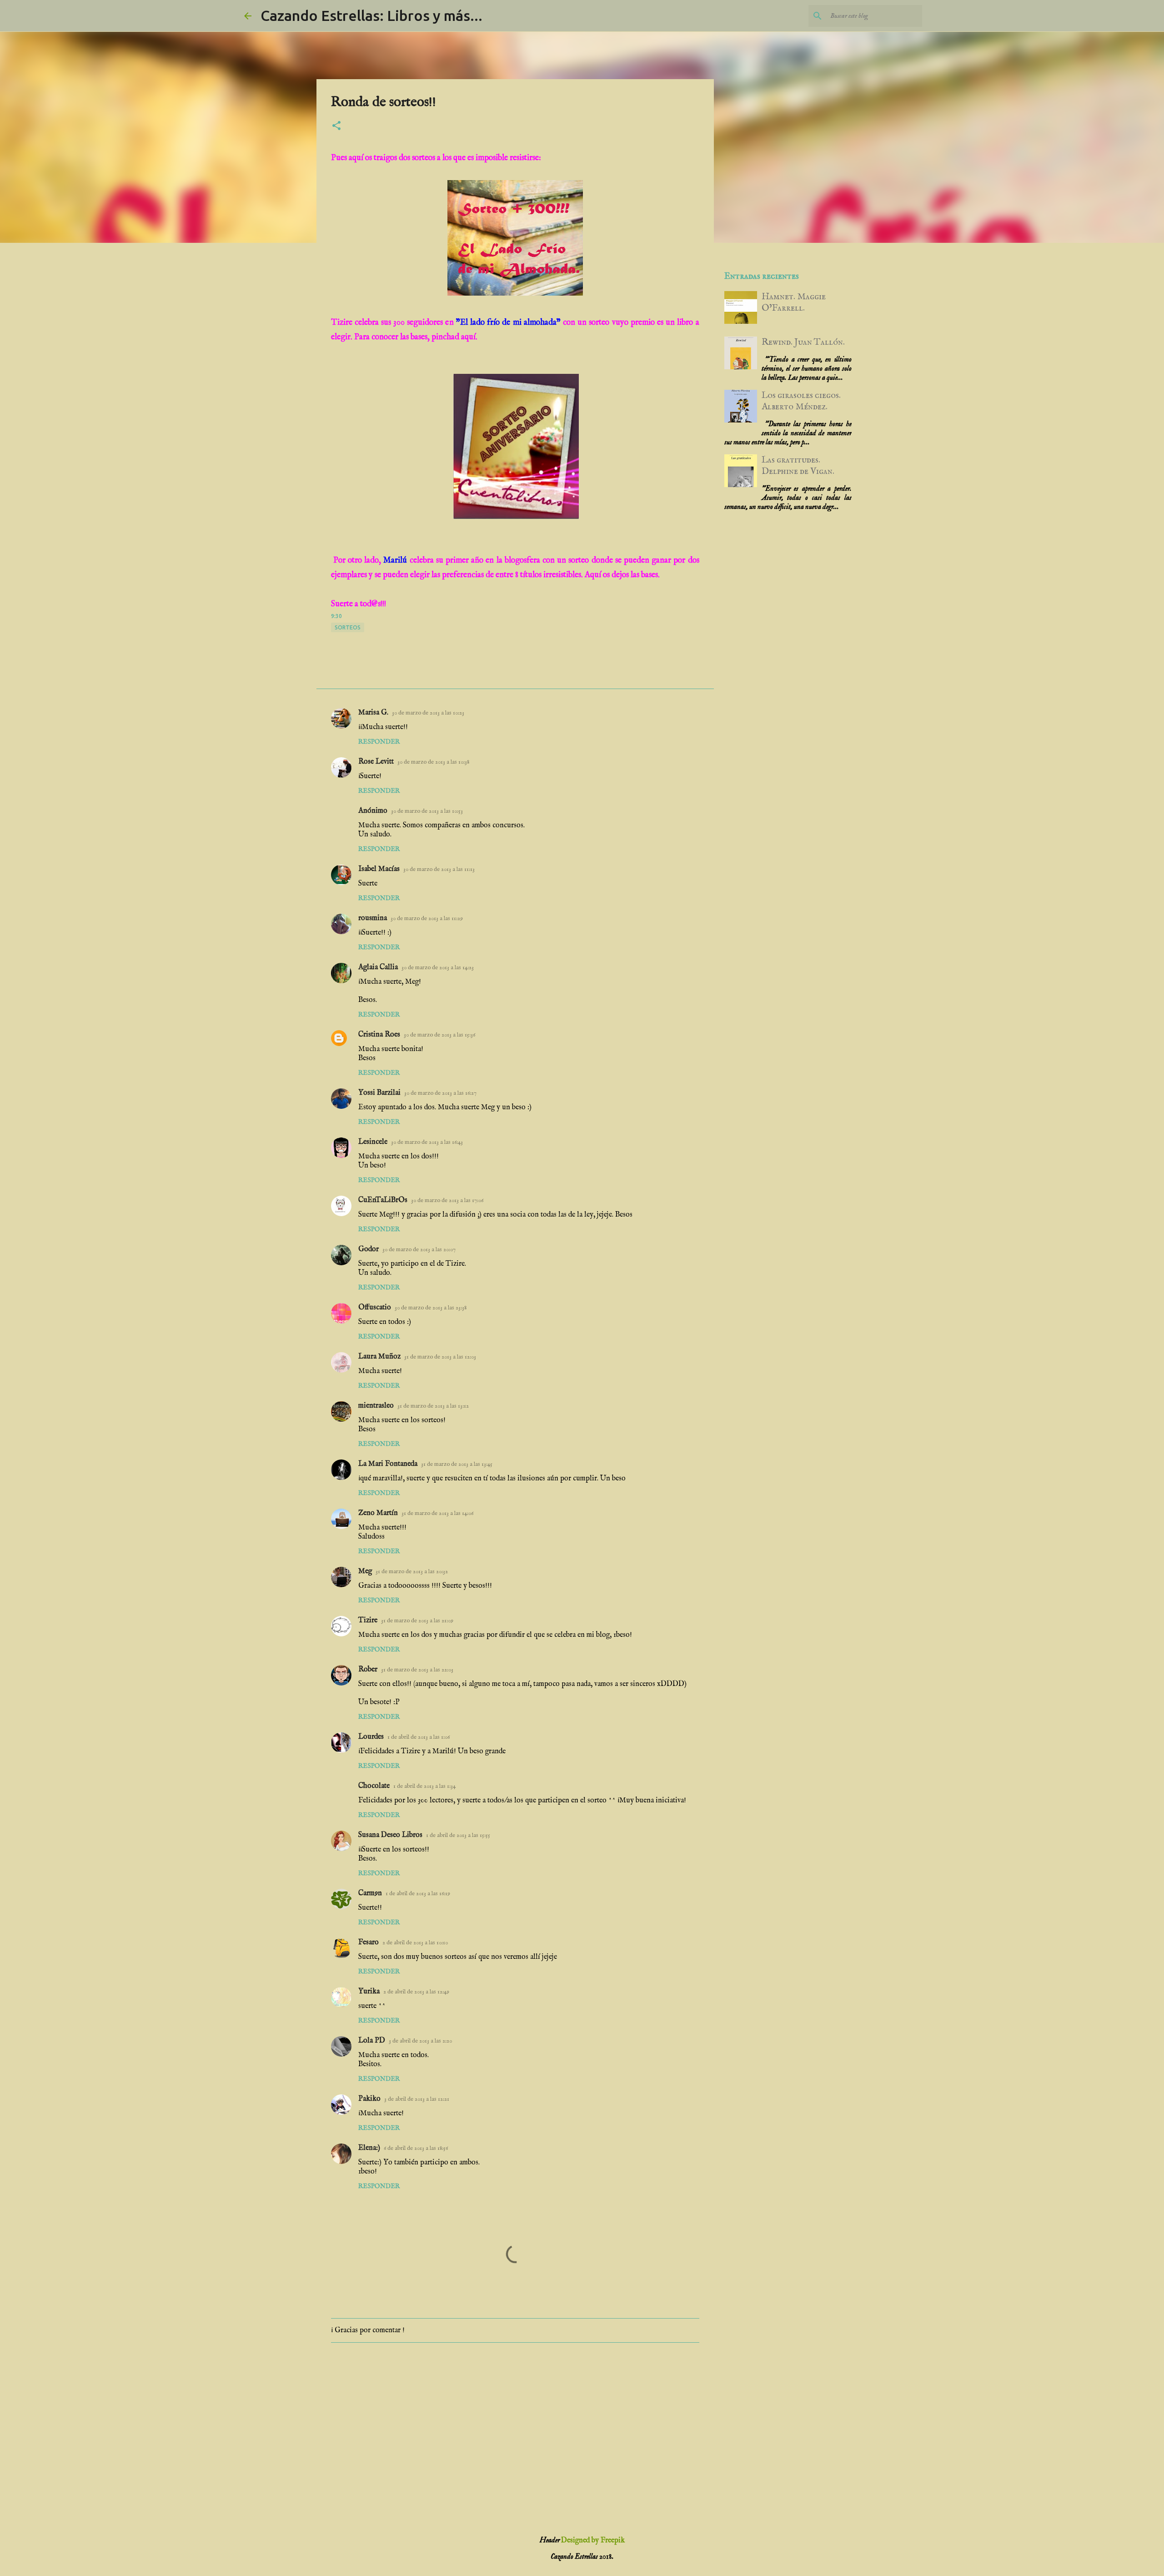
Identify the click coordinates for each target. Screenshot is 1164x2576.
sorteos (348, 627)
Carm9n (370, 1893)
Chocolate (374, 1786)
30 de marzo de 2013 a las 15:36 (439, 1035)
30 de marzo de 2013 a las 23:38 (431, 1308)
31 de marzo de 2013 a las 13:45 (457, 1464)
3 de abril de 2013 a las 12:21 (417, 2099)
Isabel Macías (379, 869)
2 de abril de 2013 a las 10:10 (415, 1943)
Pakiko (369, 2099)
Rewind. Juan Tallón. (803, 342)
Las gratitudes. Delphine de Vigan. (798, 466)
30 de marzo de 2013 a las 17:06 (447, 1200)
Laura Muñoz (379, 1357)
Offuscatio (375, 1308)
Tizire (368, 1620)
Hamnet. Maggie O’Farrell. (794, 302)
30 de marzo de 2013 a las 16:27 (440, 1093)
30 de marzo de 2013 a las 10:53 (427, 811)
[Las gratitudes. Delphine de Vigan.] (741, 485)
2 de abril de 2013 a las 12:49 (416, 1992)
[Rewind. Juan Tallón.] (741, 367)
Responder (379, 742)
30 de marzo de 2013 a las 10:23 (428, 713)
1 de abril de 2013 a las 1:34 (424, 1786)
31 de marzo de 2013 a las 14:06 (437, 1513)
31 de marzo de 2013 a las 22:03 (417, 1670)
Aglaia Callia (378, 967)
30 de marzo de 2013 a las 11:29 (427, 918)
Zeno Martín (378, 1513)
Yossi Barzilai (379, 1093)
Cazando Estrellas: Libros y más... (371, 15)
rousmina (373, 918)
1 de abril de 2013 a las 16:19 (418, 1894)
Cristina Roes (379, 1035)
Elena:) (369, 2148)
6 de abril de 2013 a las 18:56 (416, 2148)
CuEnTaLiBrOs (383, 1200)
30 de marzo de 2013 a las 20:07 (419, 1250)
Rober (368, 1670)
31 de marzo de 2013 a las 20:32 (412, 1572)
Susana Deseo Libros (390, 1835)
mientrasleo (376, 1406)
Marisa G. (373, 713)
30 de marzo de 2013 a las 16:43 (427, 1142)
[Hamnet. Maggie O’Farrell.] (741, 321)
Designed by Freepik (593, 2541)
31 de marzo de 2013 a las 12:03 (440, 1357)
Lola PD (372, 2041)
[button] (336, 126)
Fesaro (369, 1942)
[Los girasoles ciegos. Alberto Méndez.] (741, 420)
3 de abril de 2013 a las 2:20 (420, 2041)
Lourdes (371, 1737)
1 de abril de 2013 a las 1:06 (419, 1737)
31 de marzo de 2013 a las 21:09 (417, 1621)
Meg (365, 1571)
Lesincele (373, 1142)
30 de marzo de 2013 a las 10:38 (433, 762)
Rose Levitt (376, 762)
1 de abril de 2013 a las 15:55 (458, 1835)
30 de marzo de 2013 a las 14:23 (438, 968)
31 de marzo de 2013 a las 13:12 (433, 1406)
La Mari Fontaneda (388, 1464)
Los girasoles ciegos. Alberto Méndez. (801, 401)
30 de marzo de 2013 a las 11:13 (439, 869)
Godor (369, 1249)
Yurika (369, 1992)
